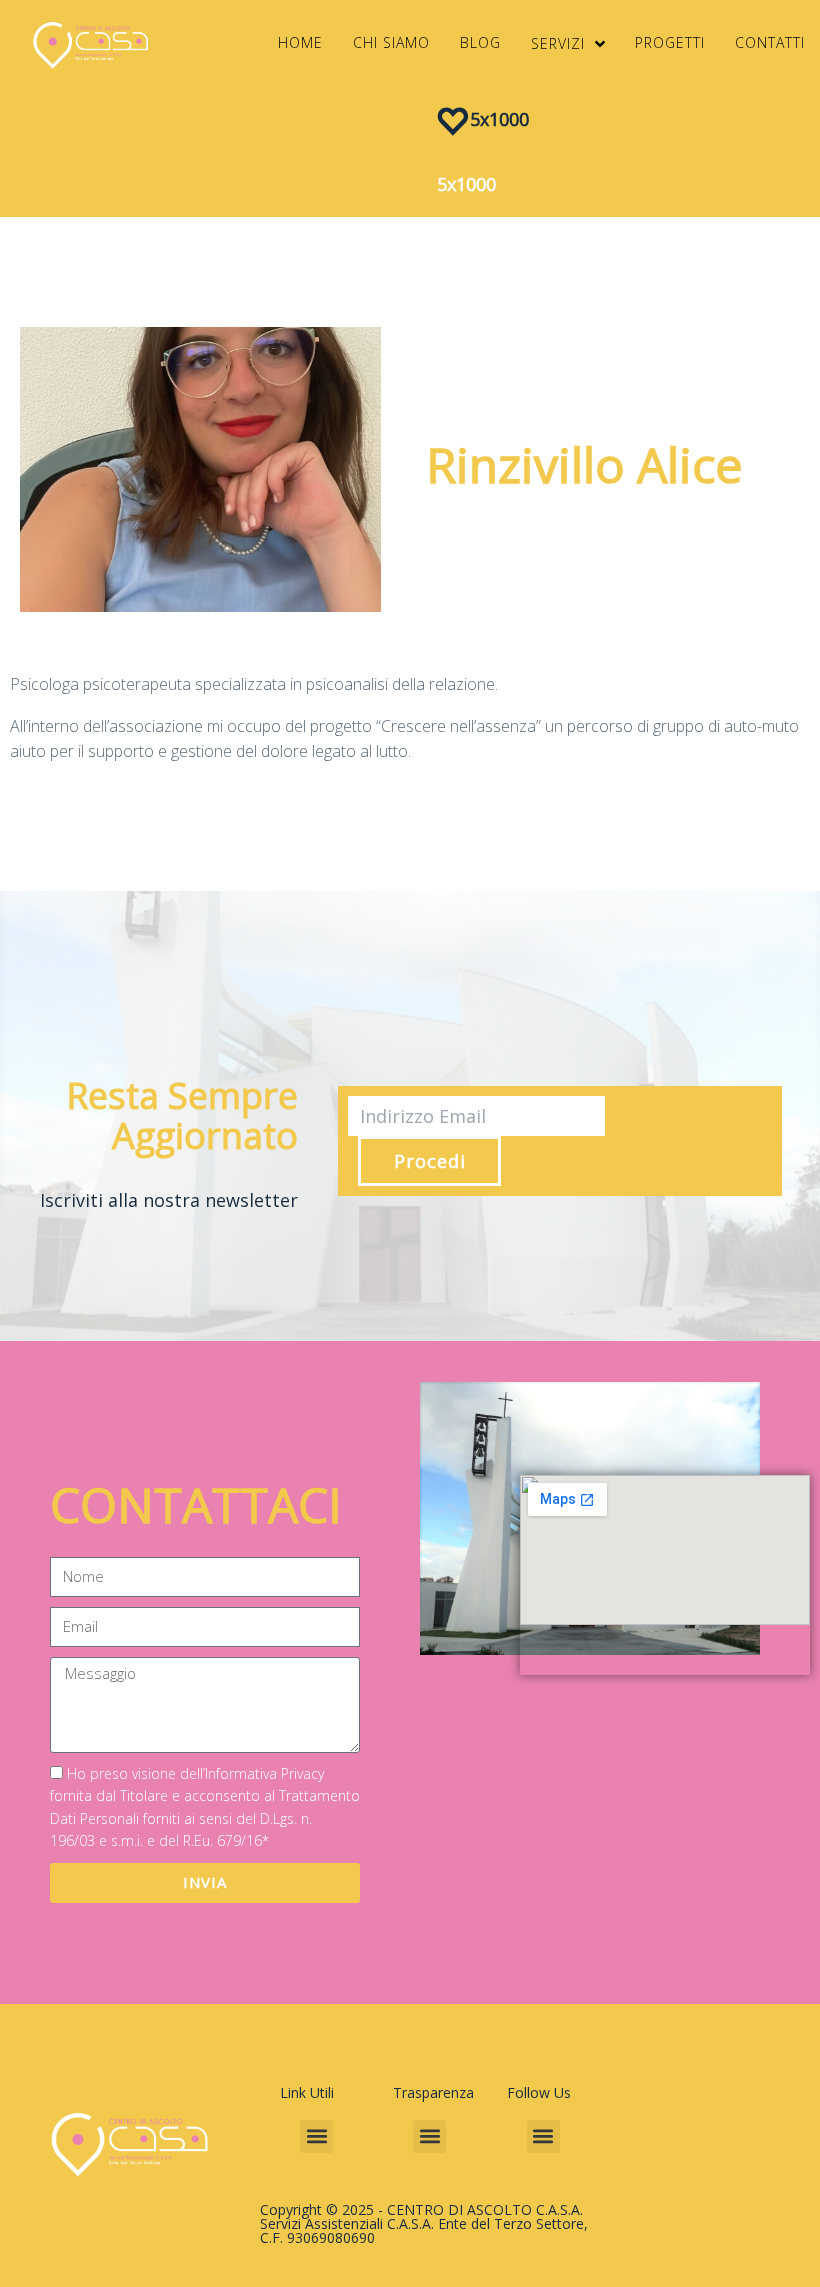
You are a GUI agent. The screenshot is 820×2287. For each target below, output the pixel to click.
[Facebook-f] (22, 152)
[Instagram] (58, 152)
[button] (316, 2136)
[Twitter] (94, 152)
